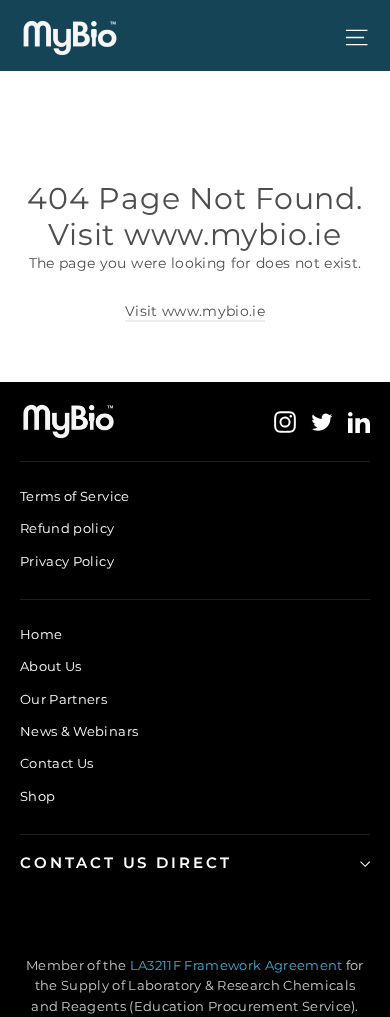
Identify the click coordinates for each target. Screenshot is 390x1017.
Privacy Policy (67, 561)
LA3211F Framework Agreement (238, 965)
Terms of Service (75, 496)
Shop (37, 796)
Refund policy (67, 528)
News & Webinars (79, 731)
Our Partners (63, 699)
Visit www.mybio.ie (195, 311)
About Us (51, 666)
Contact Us (57, 763)
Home (41, 634)
